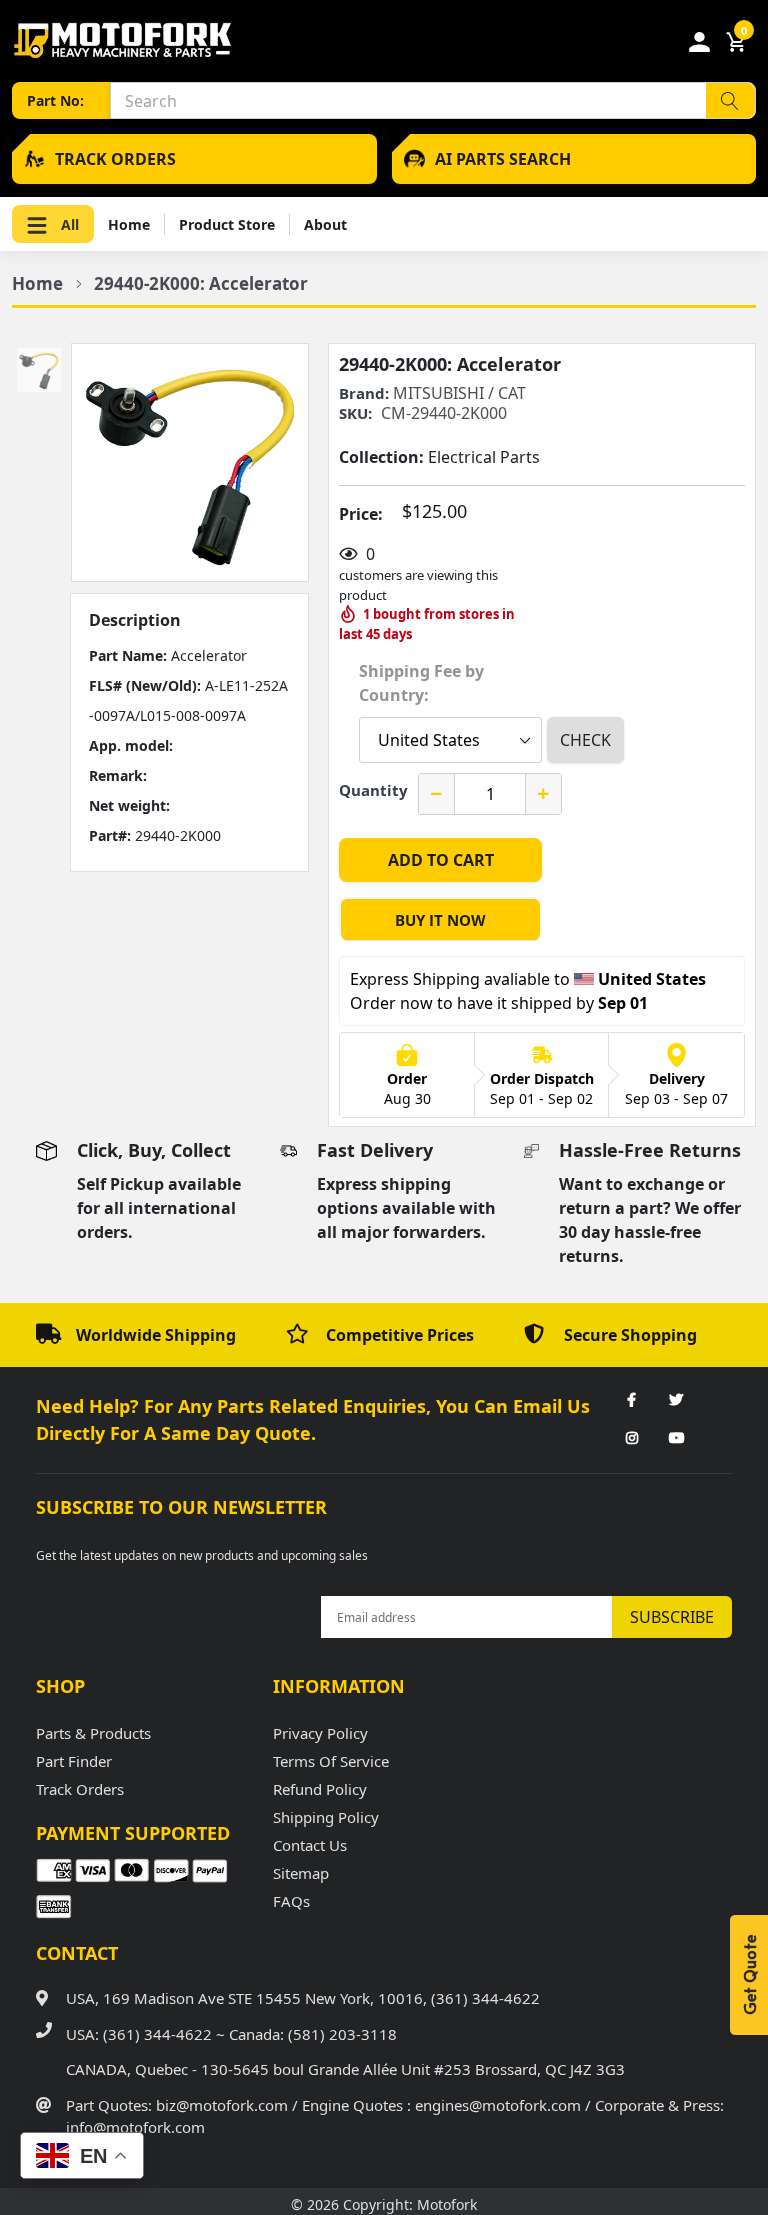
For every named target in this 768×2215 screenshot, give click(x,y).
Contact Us (310, 1845)
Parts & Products (93, 1733)
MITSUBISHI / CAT (459, 393)
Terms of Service (331, 1761)
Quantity (373, 790)
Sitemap (301, 1873)
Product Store (227, 224)
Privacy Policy (320, 1733)
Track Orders (80, 1789)
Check (585, 740)
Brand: (364, 393)
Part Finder (74, 1761)
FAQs (291, 1901)
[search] (730, 100)
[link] (632, 1401)
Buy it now (440, 920)
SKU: (355, 413)
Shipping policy (326, 1817)
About (325, 224)
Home (129, 224)
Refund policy (320, 1789)
